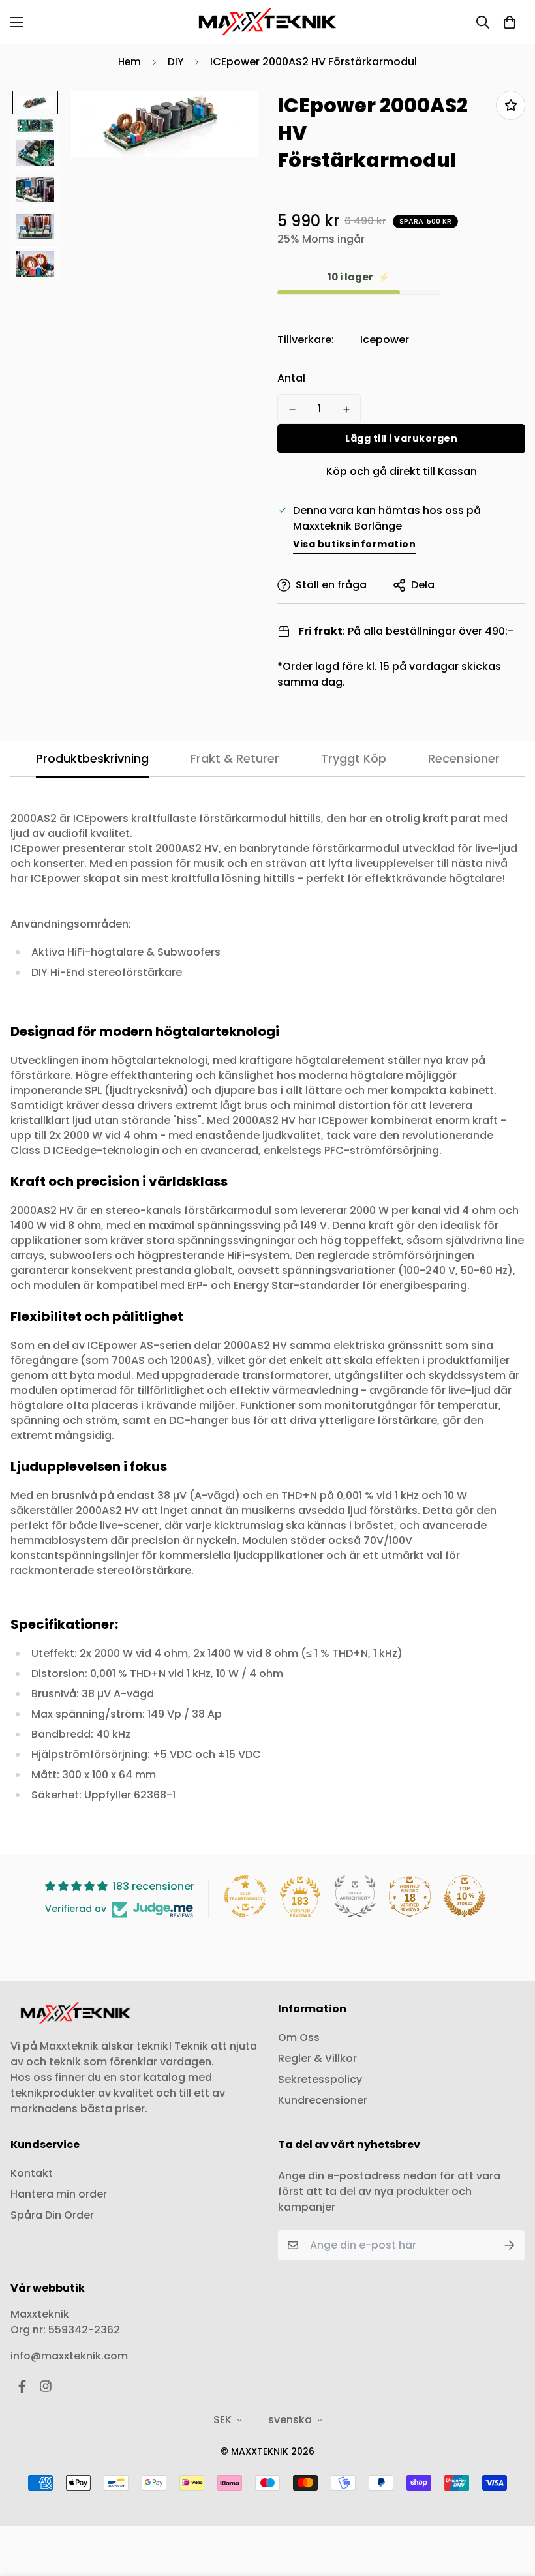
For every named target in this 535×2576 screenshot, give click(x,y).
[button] (510, 22)
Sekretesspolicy (320, 2079)
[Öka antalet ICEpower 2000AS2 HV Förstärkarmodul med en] (346, 410)
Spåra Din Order (52, 2215)
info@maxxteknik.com (69, 2356)
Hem (130, 62)
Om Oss (299, 2038)
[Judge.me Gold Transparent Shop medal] (245, 1896)
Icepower (385, 340)
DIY (176, 62)
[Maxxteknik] (267, 22)
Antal (291, 378)
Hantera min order (59, 2194)
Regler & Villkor (317, 2058)
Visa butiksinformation (354, 544)
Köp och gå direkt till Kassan (402, 471)
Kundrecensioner (323, 2100)
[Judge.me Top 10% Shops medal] (465, 1896)
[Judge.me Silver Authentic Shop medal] (355, 1896)
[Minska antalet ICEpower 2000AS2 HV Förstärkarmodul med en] (292, 410)
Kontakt (32, 2173)
